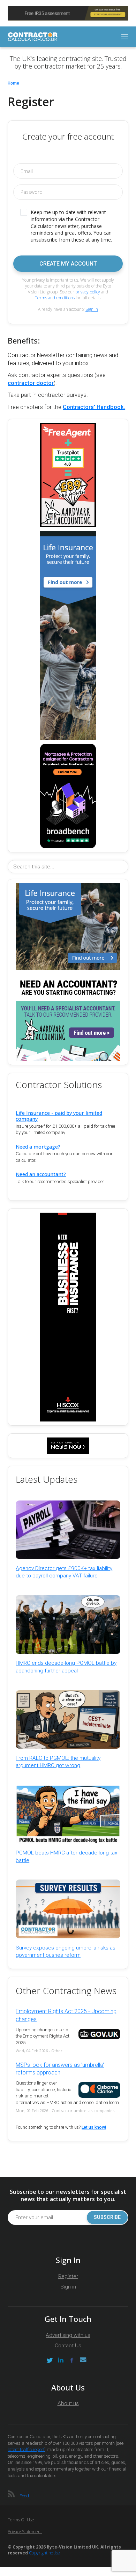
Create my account (68, 264)
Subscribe (107, 2217)
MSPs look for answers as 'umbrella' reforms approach (60, 2069)
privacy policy (88, 292)
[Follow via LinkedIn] (61, 2360)
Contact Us (68, 2346)
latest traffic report (26, 2449)
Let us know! (94, 2127)
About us (68, 2403)
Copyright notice (44, 2553)
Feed (24, 2496)
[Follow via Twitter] (50, 2360)
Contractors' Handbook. (94, 407)
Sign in (92, 309)
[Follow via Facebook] (72, 2360)
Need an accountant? (41, 1174)
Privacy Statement (25, 2532)
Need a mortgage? (38, 1147)
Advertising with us (68, 2335)
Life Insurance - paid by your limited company (59, 1116)
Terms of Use (21, 2520)
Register (68, 2276)
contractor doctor (31, 383)
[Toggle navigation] (125, 37)
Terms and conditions (55, 298)
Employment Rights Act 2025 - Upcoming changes (66, 2015)
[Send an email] (83, 2360)
